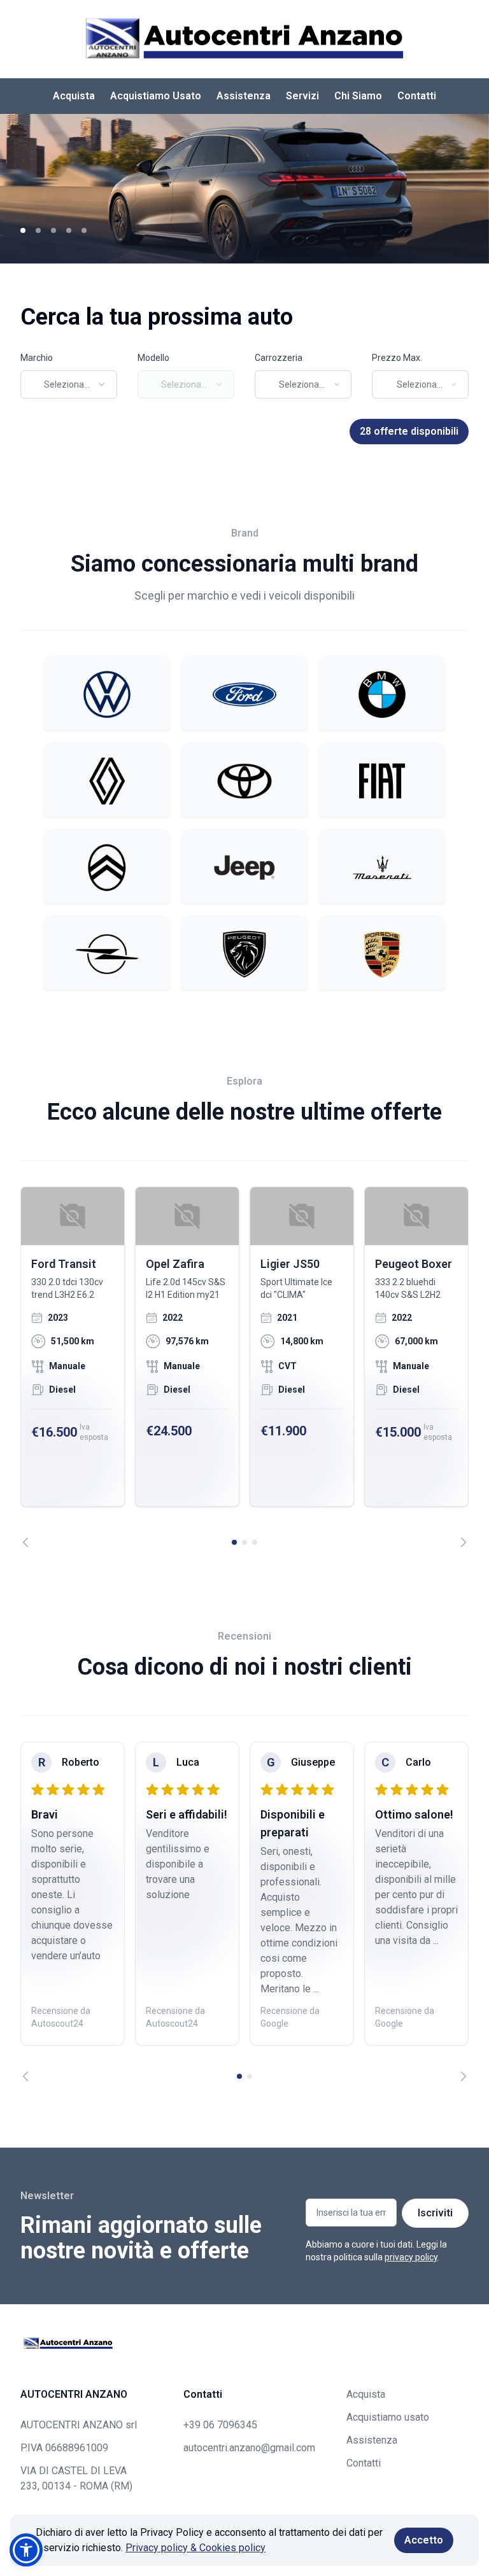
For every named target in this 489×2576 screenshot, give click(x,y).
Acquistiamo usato (388, 2417)
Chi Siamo (358, 96)
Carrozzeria (279, 358)
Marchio (37, 358)
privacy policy (411, 2257)
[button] (26, 2550)
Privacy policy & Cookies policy (195, 2548)
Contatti (417, 96)
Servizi (302, 96)
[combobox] (69, 384)
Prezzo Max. (397, 358)
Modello (153, 358)
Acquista (74, 96)
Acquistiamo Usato (156, 96)
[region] (244, 1367)
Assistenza (244, 96)
